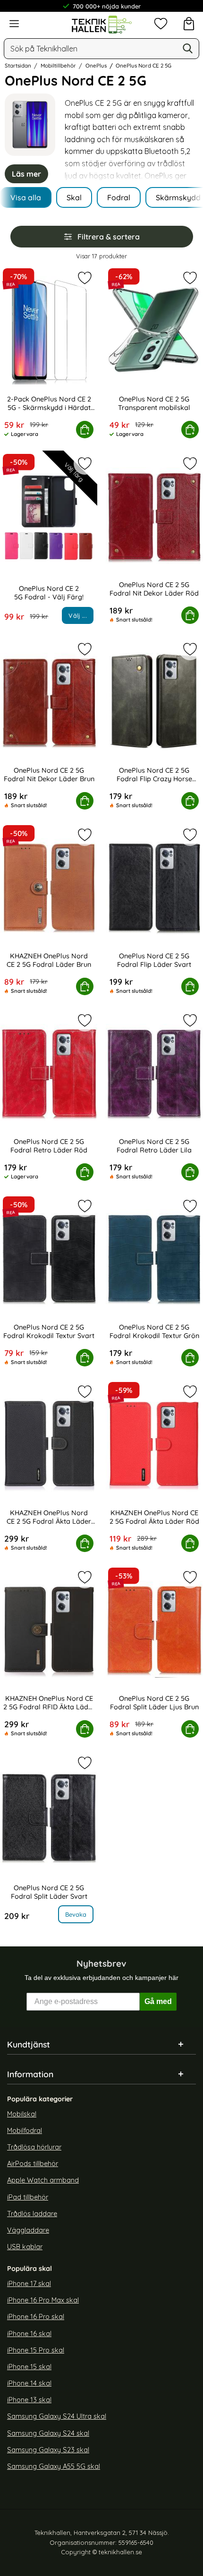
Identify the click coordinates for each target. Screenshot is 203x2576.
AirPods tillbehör (33, 2164)
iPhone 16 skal (29, 2334)
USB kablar (25, 2247)
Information (30, 2074)
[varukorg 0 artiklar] (189, 24)
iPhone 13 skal (29, 2400)
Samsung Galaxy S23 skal (48, 2450)
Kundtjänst (29, 2044)
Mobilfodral (25, 2131)
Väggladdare (28, 2230)
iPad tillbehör (28, 2197)
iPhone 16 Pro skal (36, 2317)
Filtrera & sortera (109, 237)
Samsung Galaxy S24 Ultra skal (57, 2417)
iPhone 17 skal (29, 2284)
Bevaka (76, 1914)
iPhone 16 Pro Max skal (43, 2300)
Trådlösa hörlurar (34, 2147)
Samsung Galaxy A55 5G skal (54, 2466)
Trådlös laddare (32, 2214)
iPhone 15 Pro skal (36, 2350)
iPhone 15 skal (29, 2367)
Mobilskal (22, 2114)
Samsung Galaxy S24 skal (48, 2433)
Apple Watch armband (43, 2180)
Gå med (158, 2001)
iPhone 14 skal (29, 2383)
